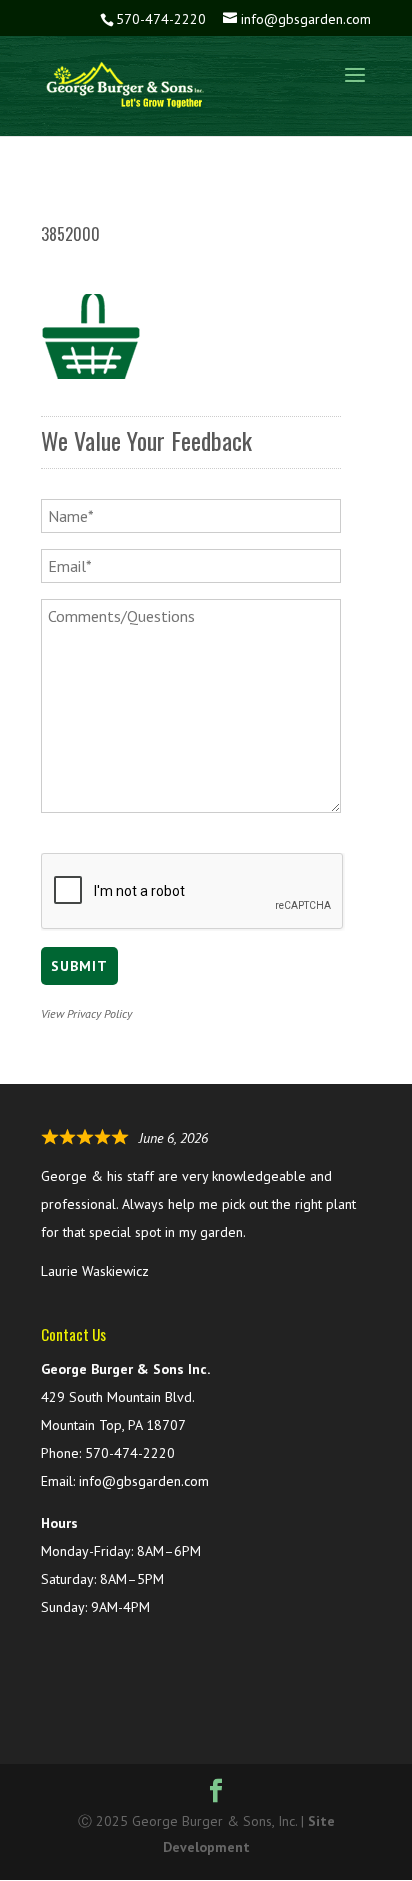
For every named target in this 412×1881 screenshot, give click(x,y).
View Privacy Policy (86, 1013)
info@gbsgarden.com (144, 1481)
